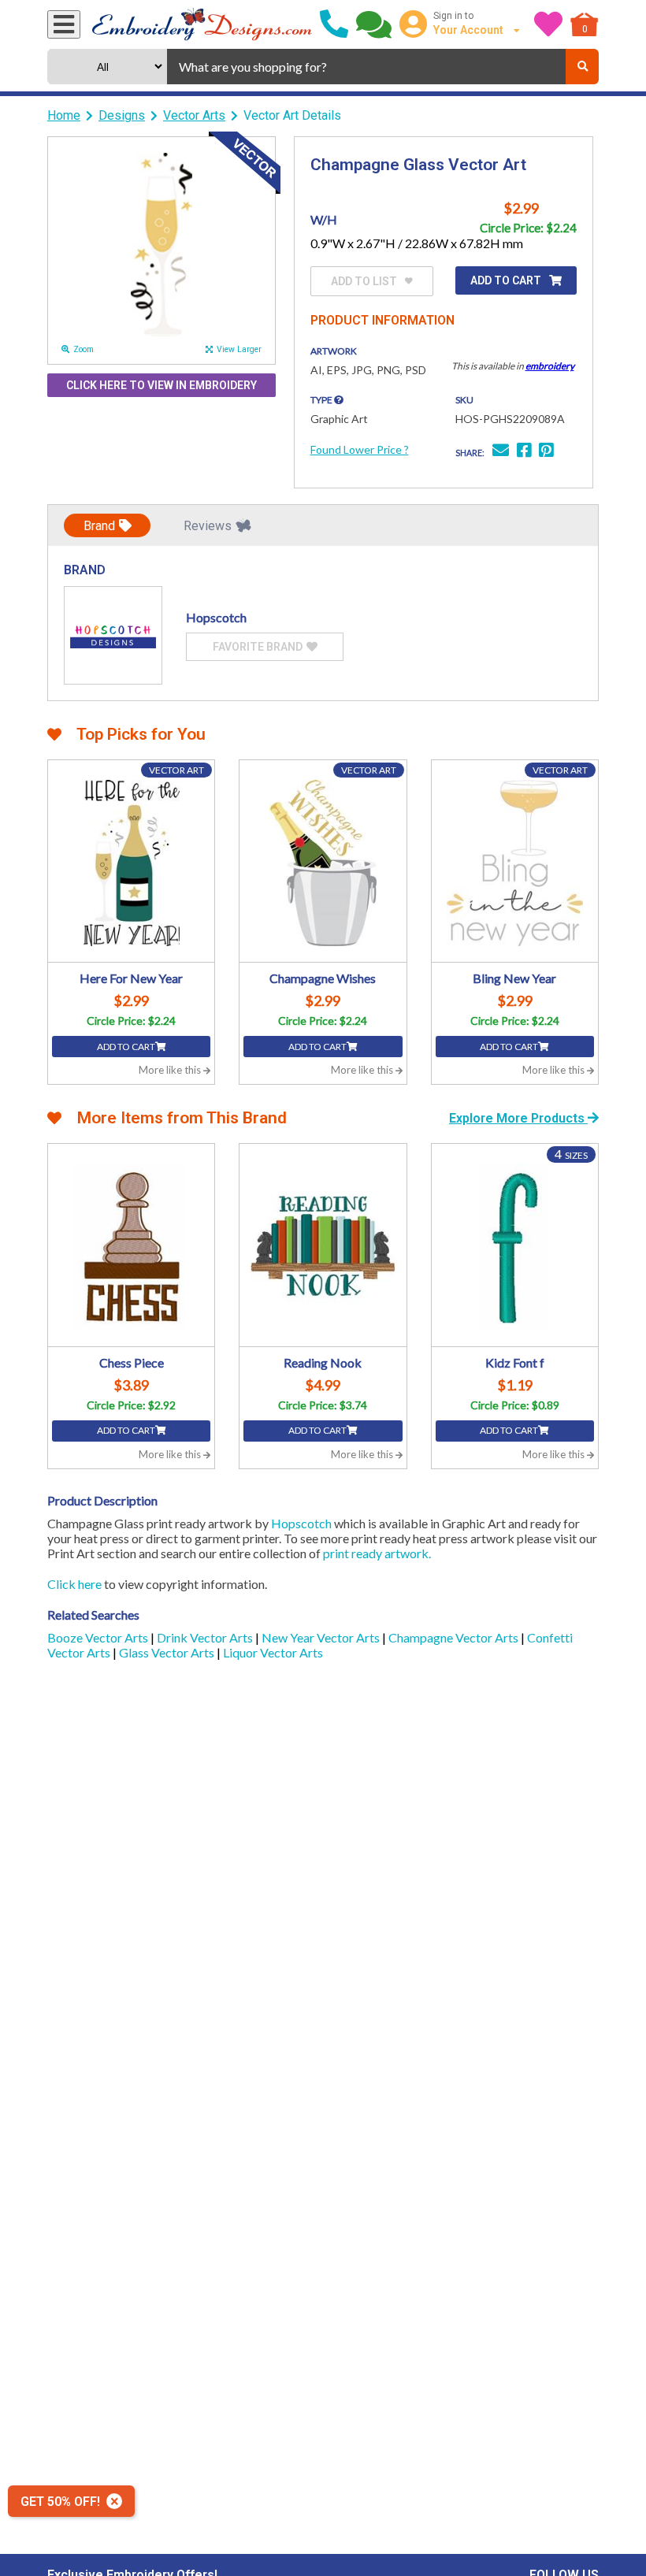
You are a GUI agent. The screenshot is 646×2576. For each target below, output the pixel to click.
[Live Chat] (374, 24)
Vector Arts (194, 115)
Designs (122, 115)
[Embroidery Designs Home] (202, 24)
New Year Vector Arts (322, 1637)
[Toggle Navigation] (64, 24)
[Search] (582, 67)
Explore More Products (518, 1118)
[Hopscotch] (113, 635)
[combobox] (366, 67)
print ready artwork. (377, 1553)
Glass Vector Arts (168, 1652)
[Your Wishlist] (548, 24)
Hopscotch (301, 1523)
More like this (171, 1070)
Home (64, 115)
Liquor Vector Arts (273, 1652)
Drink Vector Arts (206, 1637)
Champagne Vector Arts (455, 1637)
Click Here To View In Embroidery (161, 385)
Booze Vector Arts (99, 1637)
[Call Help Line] (334, 24)
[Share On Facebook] (524, 452)
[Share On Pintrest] (546, 452)
